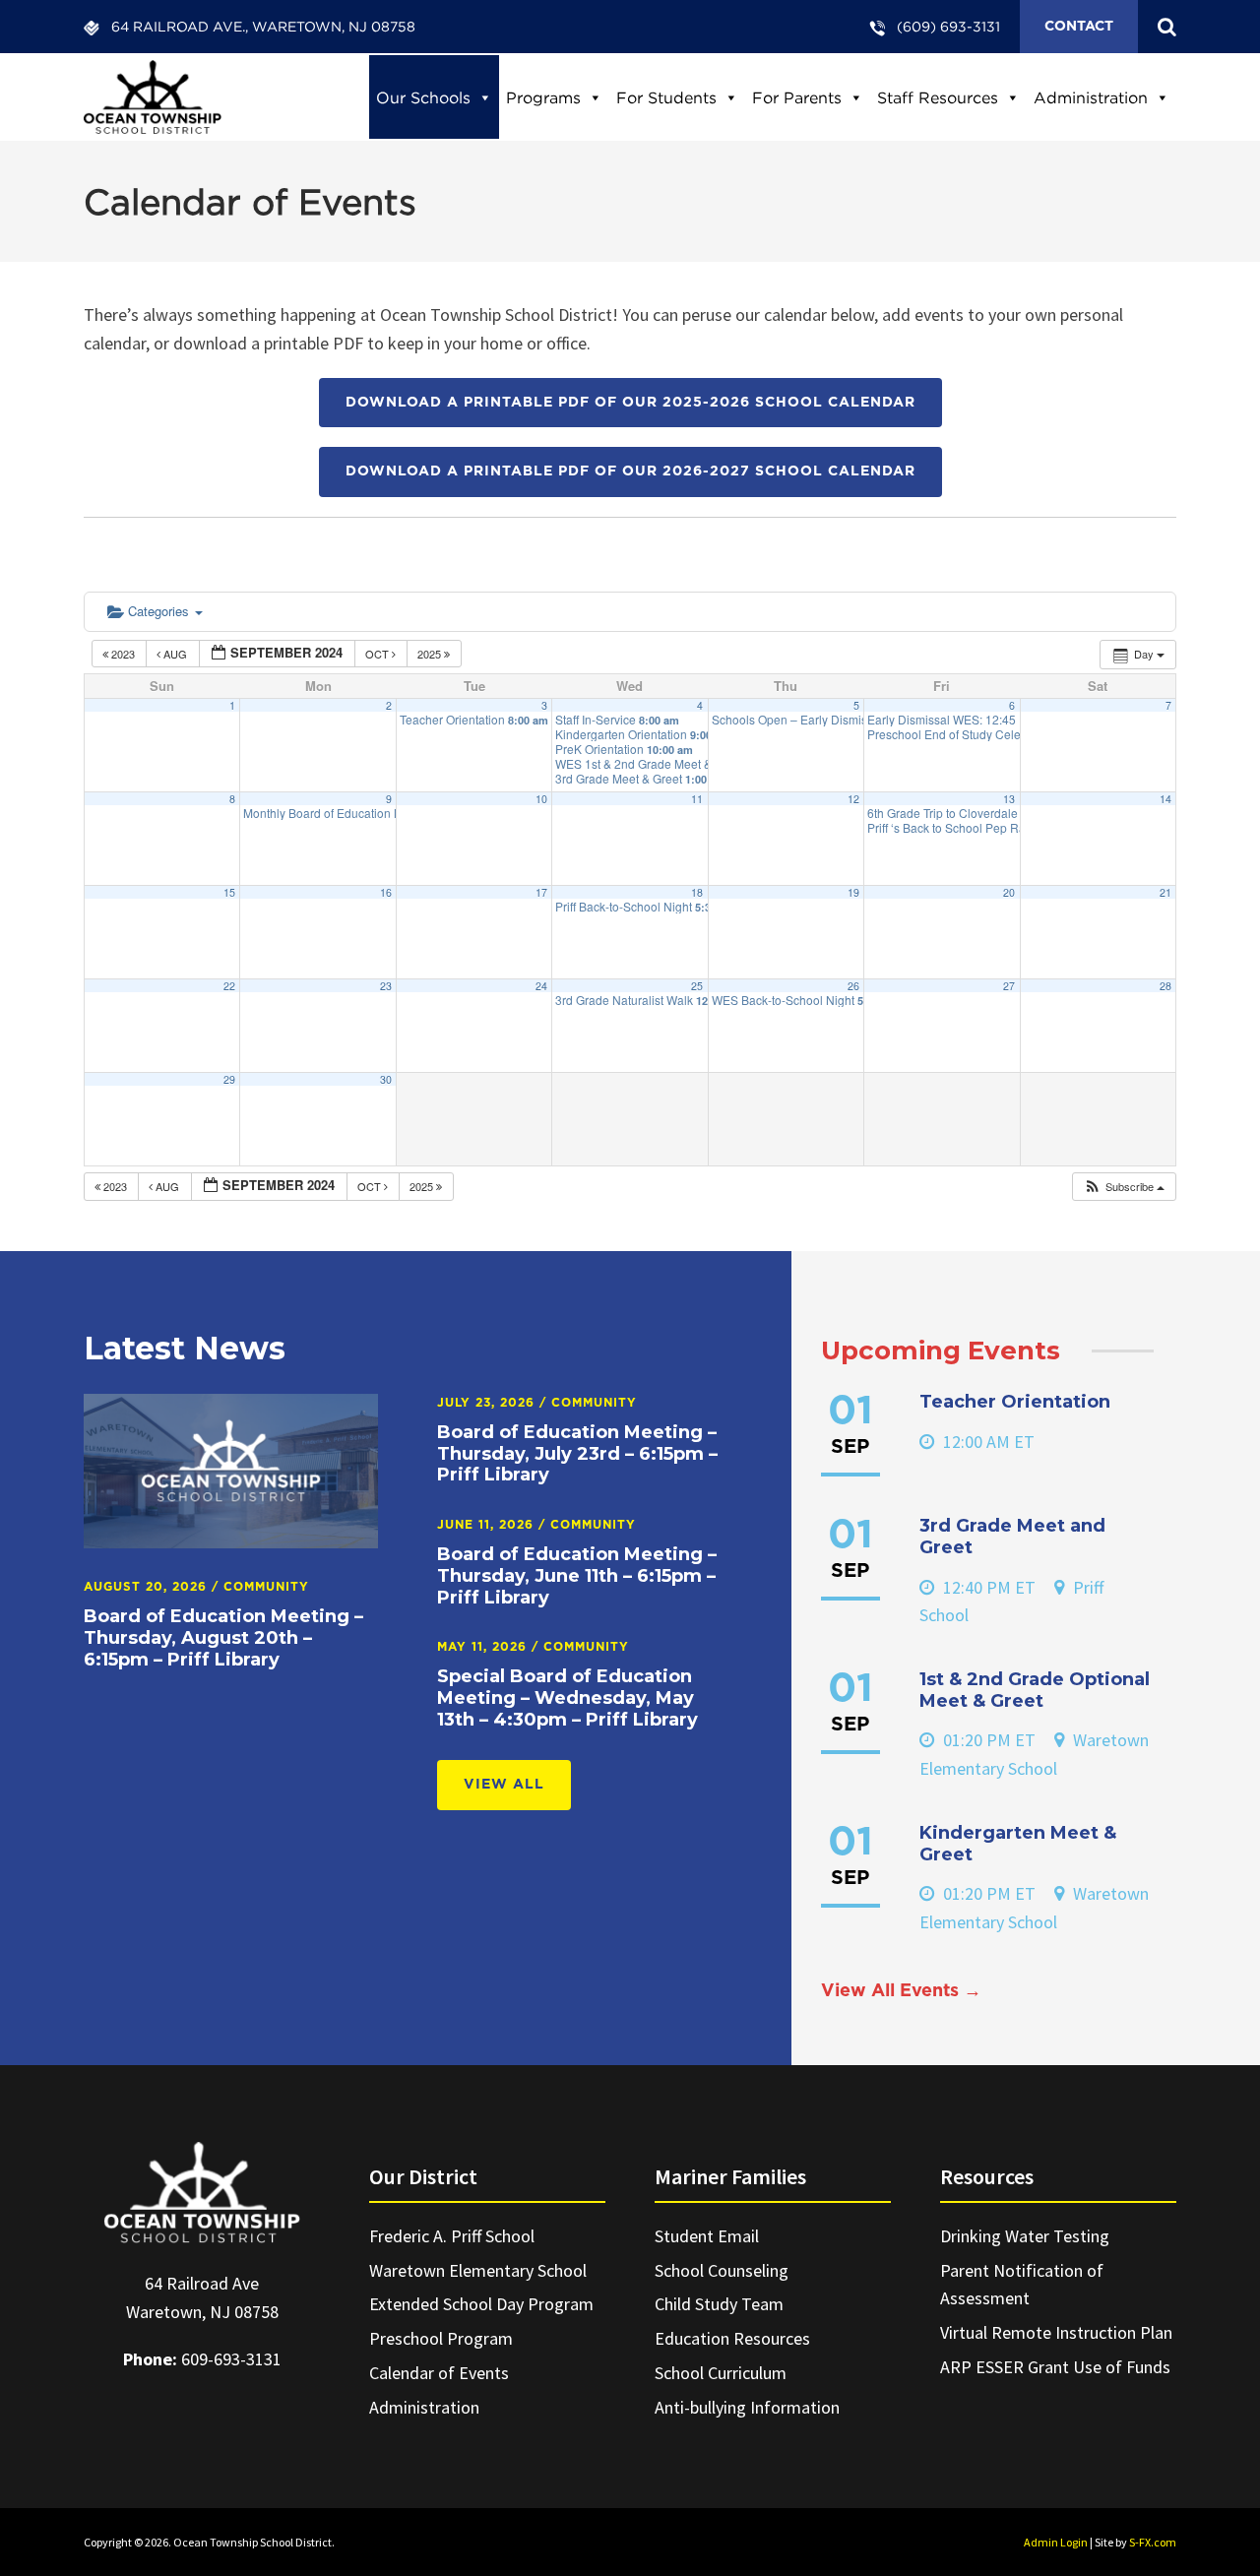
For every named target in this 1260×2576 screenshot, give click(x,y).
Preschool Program (441, 2338)
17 (541, 892)
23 (386, 986)
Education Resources (732, 2338)
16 (386, 892)
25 (697, 986)
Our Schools (423, 97)
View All (504, 1785)
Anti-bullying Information (747, 2407)
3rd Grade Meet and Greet (1012, 1537)
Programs (543, 97)
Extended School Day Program (481, 2304)
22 (229, 986)
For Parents (797, 97)
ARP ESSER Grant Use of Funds (1055, 2367)
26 (853, 986)
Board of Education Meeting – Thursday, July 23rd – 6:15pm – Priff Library (577, 1453)
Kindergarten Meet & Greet (1018, 1844)
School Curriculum (721, 2373)
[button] (1124, 1187)
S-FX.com (1153, 2542)
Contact (1079, 27)
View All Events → (901, 1991)
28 (1165, 986)
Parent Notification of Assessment (1022, 2285)
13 (1009, 799)
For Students (666, 97)
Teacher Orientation (1015, 1402)
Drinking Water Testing (1025, 2236)
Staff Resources (938, 97)
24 (541, 986)
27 (1009, 986)
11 (697, 799)
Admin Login (1056, 2542)
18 (697, 892)
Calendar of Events (439, 2373)
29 (229, 1079)
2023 (123, 654)
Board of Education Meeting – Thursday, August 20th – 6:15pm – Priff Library (223, 1637)
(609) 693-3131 (948, 26)
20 (1009, 892)
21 (1165, 892)
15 (229, 892)
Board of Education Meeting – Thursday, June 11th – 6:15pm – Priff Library (577, 1575)
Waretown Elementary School (478, 2270)
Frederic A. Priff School (452, 2236)
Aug (175, 654)
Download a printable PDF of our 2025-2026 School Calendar (630, 403)
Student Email (707, 2236)
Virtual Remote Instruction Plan (1056, 2332)
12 (853, 799)
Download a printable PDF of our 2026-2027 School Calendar (630, 471)
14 (1165, 799)
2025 (431, 654)
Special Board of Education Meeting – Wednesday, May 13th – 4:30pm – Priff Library (567, 1697)
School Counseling (722, 2270)
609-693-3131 (231, 2359)
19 (853, 892)
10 (541, 799)
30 (386, 1079)
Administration (1091, 97)
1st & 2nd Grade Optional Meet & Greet (1035, 1690)
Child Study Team (719, 2304)
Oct (378, 654)
